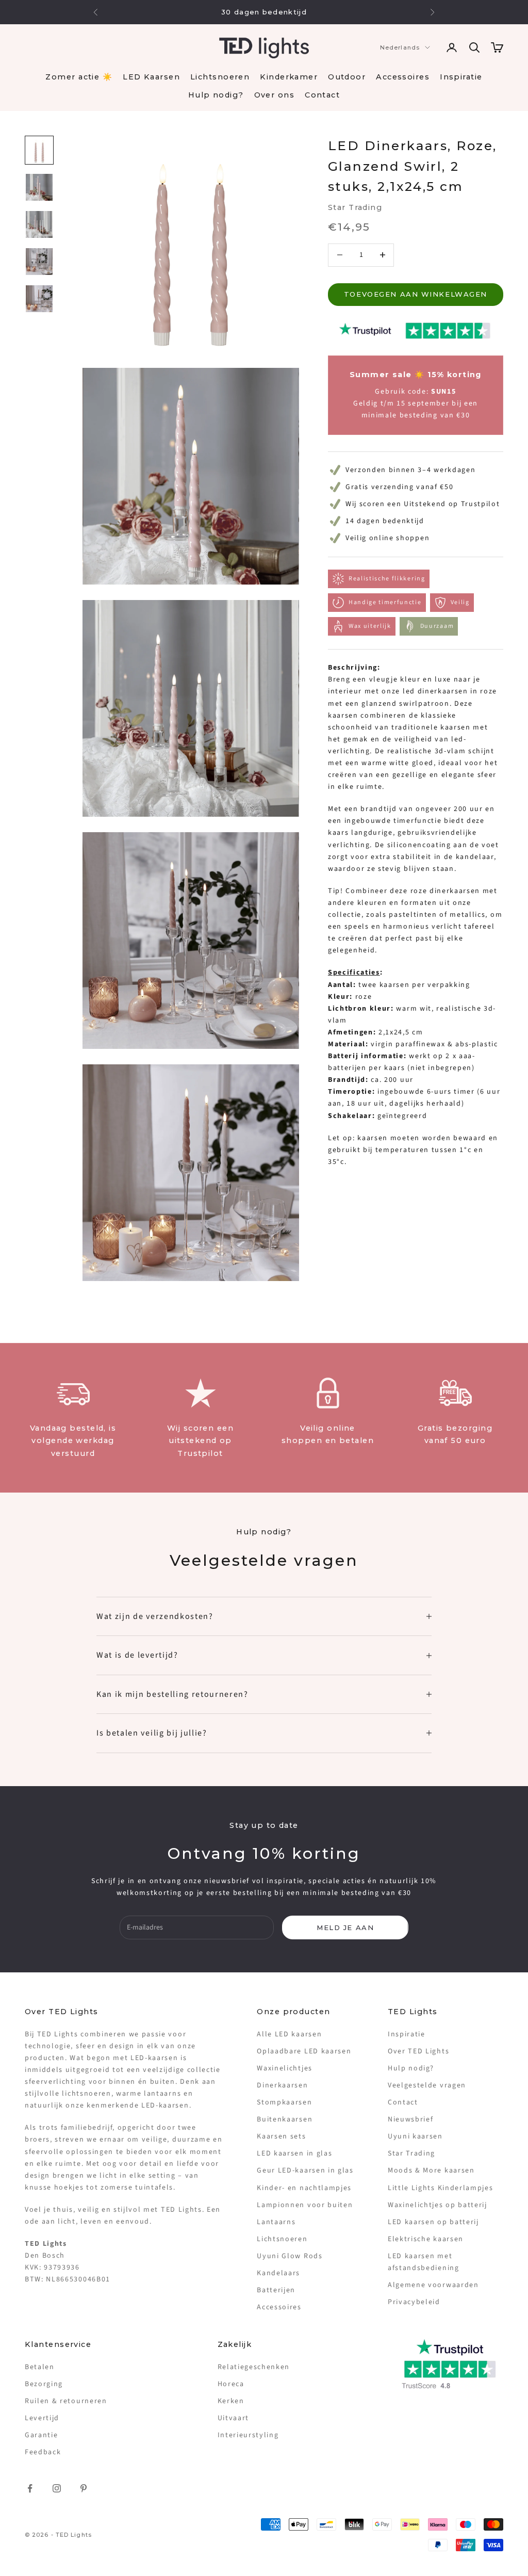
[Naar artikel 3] (39, 224)
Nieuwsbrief (410, 2119)
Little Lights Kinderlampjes (440, 2188)
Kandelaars (278, 2273)
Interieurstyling (248, 2435)
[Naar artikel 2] (39, 187)
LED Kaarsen (151, 77)
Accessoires (403, 77)
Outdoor (347, 77)
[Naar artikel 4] (39, 262)
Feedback (43, 2452)
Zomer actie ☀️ (79, 77)
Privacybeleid (414, 2302)
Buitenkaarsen (285, 2119)
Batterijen (276, 2290)
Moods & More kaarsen (431, 2170)
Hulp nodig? (216, 95)
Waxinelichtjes (285, 2068)
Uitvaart (233, 2418)
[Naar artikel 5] (39, 299)
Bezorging (44, 2384)
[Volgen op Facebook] (30, 2488)
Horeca (231, 2384)
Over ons (275, 95)
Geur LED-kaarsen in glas (305, 2170)
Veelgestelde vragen (427, 2085)
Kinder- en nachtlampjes (304, 2188)
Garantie (41, 2435)
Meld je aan (345, 1927)
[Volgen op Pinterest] (84, 2488)
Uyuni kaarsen (415, 2136)
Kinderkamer (289, 77)
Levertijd (42, 2418)
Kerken (231, 2401)
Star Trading (355, 207)
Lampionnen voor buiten (305, 2205)
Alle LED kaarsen (289, 2034)
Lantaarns (276, 2222)
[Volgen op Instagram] (57, 2488)
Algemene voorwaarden (433, 2285)
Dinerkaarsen (282, 2085)
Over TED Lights (418, 2051)
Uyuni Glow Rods (290, 2256)
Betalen (40, 2367)
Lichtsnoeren (220, 77)
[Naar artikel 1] (39, 150)
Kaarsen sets (281, 2136)
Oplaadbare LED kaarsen (304, 2051)
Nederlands (400, 47)
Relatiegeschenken (254, 2367)
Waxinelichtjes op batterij (438, 2205)
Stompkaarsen (284, 2102)
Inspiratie (461, 77)
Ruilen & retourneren (66, 2401)
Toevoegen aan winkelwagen (416, 294)
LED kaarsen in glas (294, 2153)
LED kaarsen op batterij (433, 2222)
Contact (322, 95)
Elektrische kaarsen (426, 2239)
